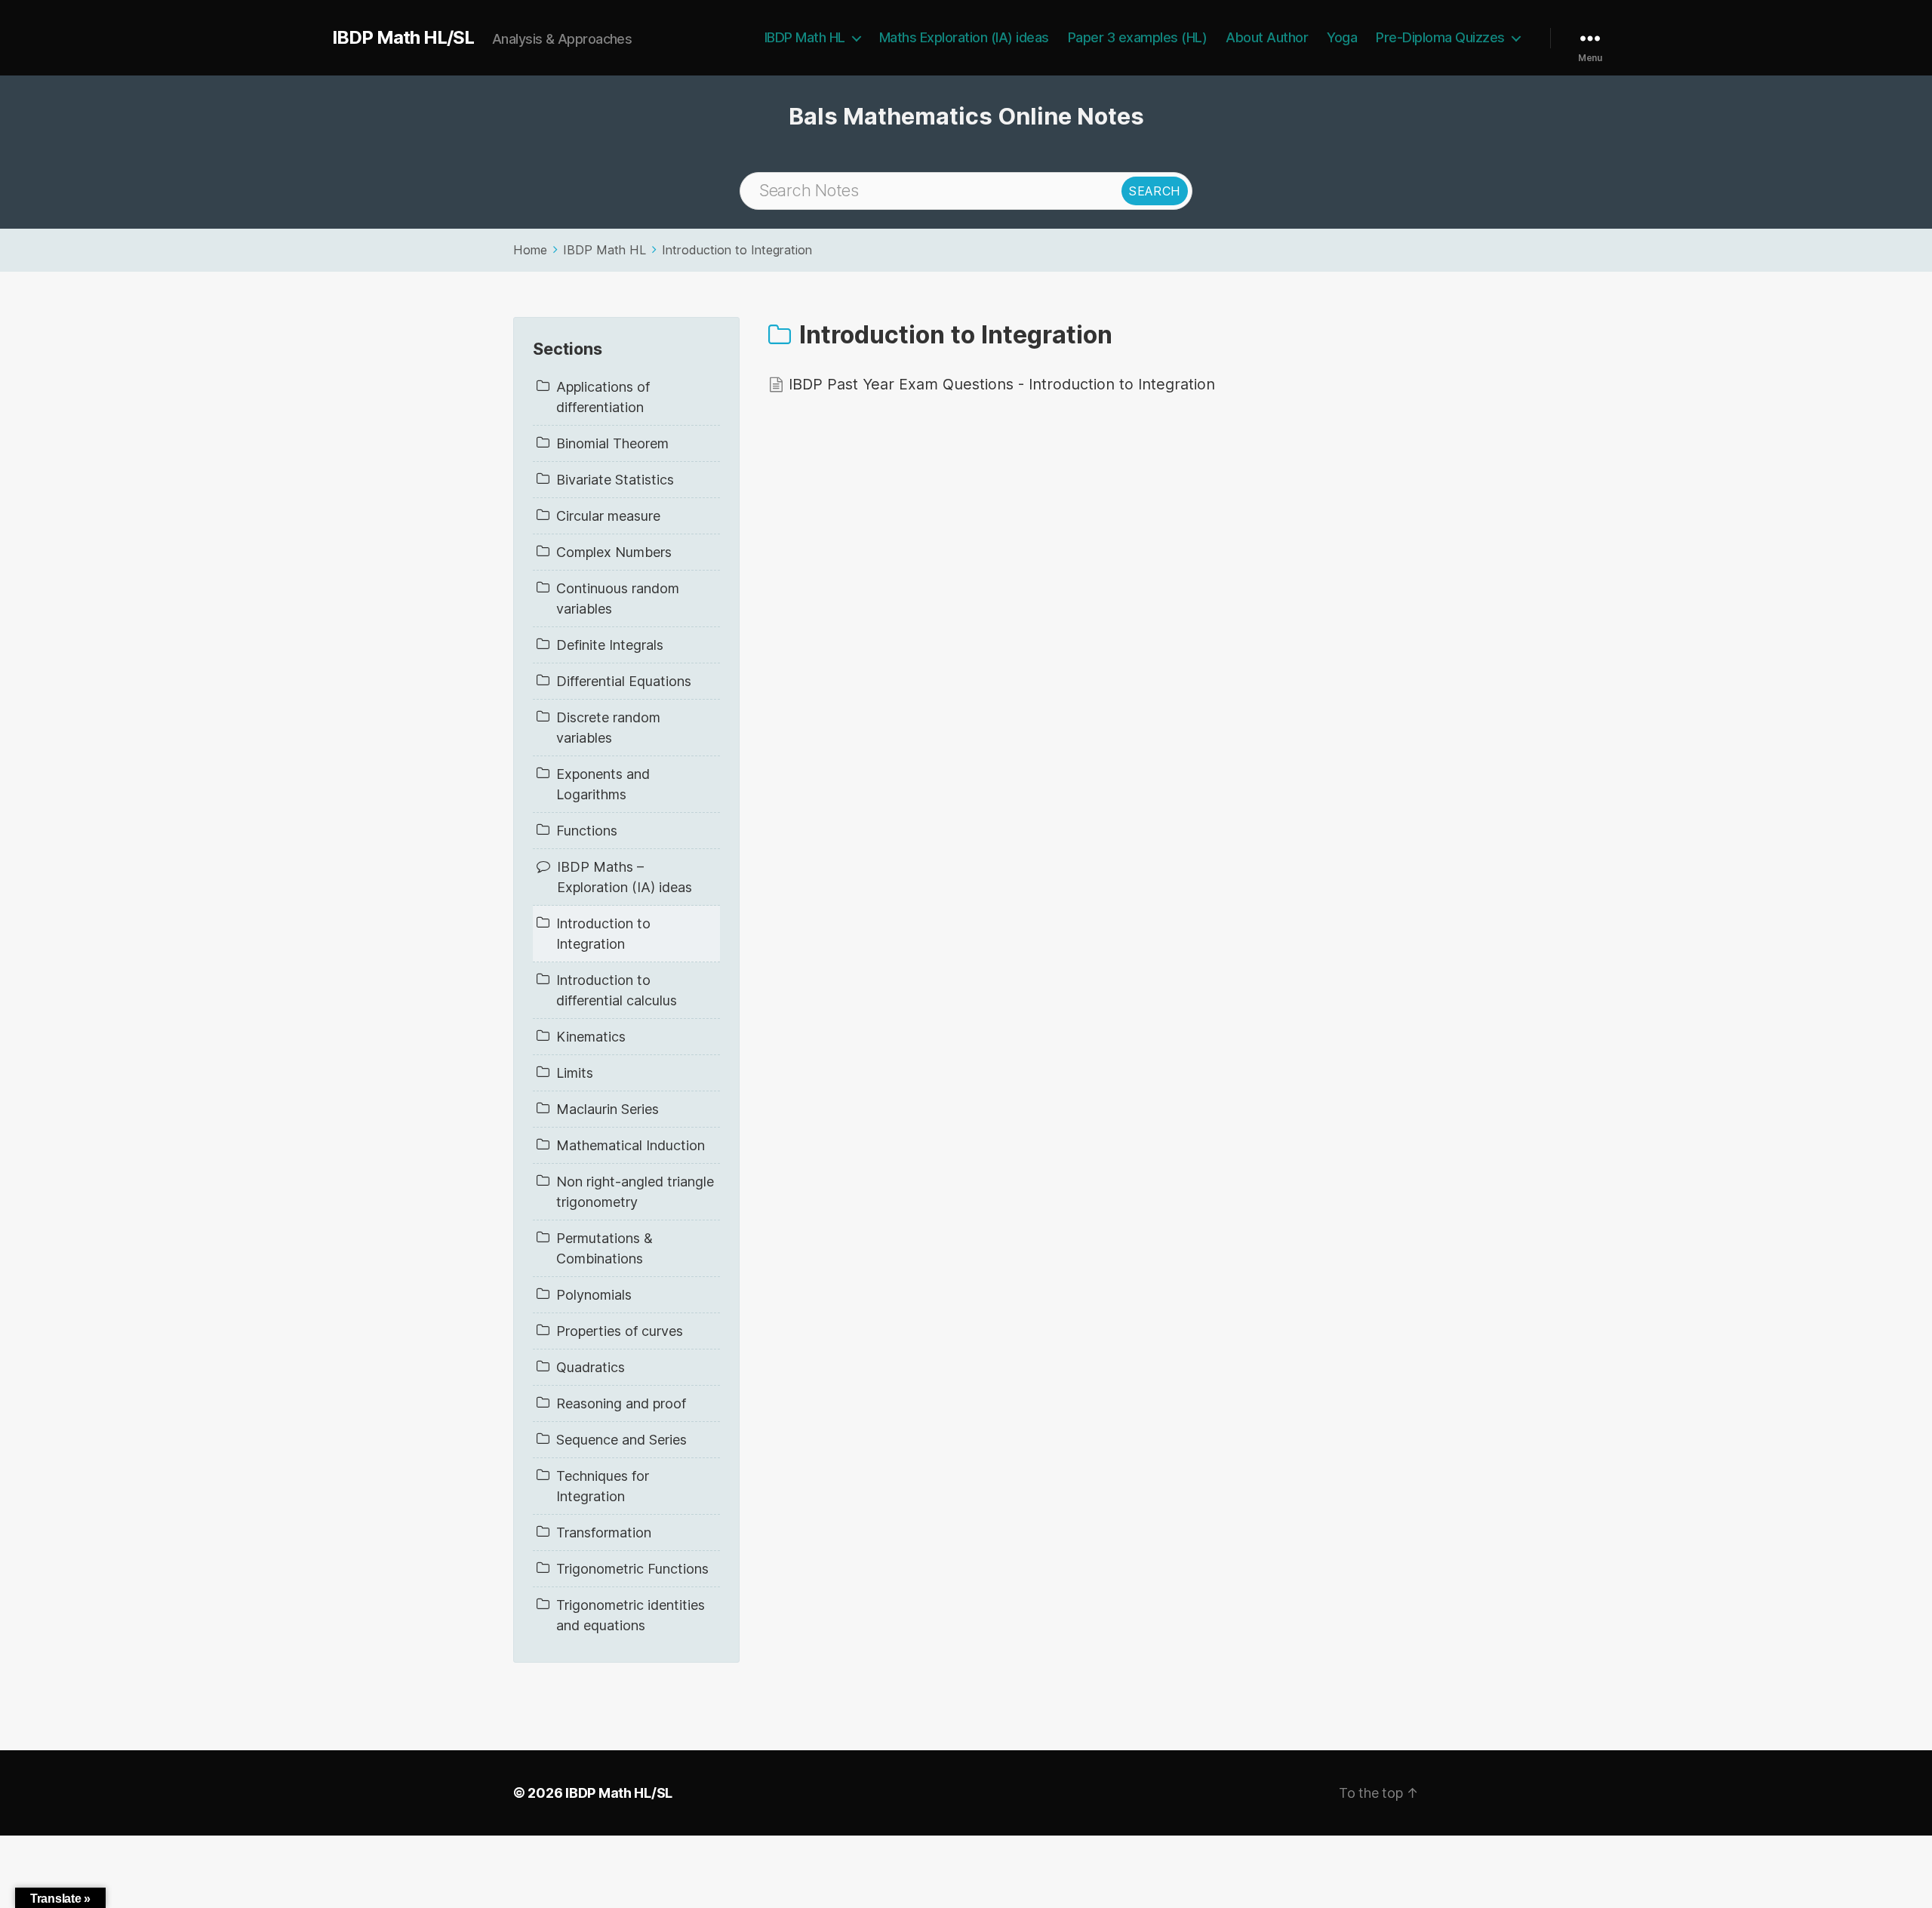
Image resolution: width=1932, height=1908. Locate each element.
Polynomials (594, 1295)
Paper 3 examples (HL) (1138, 37)
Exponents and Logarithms (603, 784)
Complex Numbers (614, 552)
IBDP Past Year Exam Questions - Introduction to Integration (1002, 384)
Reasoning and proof (621, 1403)
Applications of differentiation (603, 397)
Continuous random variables (618, 599)
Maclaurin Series (608, 1109)
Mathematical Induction (631, 1145)
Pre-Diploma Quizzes (1440, 37)
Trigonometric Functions (632, 1569)
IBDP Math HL (805, 37)
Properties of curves (620, 1331)
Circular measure (608, 516)
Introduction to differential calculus (617, 990)
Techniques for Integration (603, 1486)
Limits (575, 1073)
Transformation (604, 1533)
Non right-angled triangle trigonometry (635, 1192)
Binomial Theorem (612, 443)
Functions (587, 831)
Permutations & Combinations (605, 1248)
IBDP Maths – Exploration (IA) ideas (625, 877)
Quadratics (591, 1367)
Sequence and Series (621, 1440)
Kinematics (591, 1037)
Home (530, 250)
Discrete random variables (608, 728)
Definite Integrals (610, 645)
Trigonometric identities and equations (631, 1615)
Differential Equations (624, 681)
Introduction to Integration (737, 250)
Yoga (1342, 37)
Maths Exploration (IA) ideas (964, 37)
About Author (1267, 37)
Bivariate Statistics (615, 480)
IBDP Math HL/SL (403, 38)
